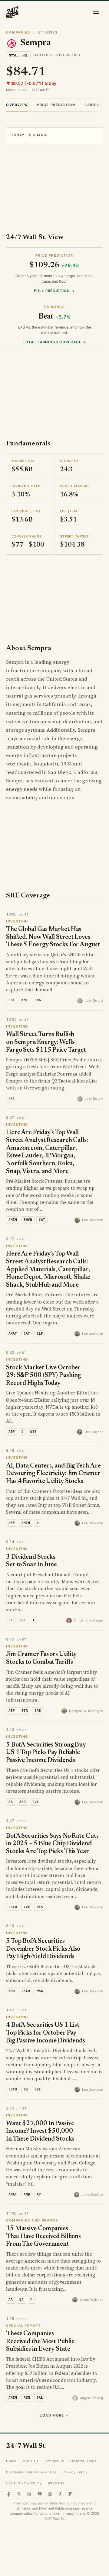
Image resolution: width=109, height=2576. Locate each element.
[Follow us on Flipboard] (71, 2494)
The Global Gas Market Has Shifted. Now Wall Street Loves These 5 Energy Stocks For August (53, 937)
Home (11, 2461)
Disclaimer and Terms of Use (31, 2472)
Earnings (95, 105)
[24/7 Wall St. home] (12, 12)
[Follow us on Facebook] (9, 2494)
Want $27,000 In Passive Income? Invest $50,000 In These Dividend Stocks (40, 2132)
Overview (17, 105)
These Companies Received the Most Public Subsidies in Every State (40, 2342)
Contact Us (54, 2461)
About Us (30, 2461)
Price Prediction (56, 105)
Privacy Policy (75, 2472)
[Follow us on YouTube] (40, 2494)
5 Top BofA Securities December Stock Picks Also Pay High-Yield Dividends (43, 1949)
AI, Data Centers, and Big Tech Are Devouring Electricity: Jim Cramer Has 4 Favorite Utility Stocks (53, 1474)
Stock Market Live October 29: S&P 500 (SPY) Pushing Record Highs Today (43, 1376)
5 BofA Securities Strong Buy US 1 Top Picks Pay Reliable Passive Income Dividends (46, 1753)
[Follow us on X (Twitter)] (19, 2494)
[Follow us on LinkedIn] (29, 2494)
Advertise (56, 2483)
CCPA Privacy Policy (24, 2483)
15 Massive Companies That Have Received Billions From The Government (43, 2237)
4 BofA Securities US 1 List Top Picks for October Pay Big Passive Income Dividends (46, 2033)
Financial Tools (83, 2461)
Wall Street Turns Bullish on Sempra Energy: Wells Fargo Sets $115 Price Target (46, 1042)
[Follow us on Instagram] (50, 2494)
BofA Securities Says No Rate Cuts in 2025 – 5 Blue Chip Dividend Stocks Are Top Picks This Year (52, 1844)
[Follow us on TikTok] (60, 2494)
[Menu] (96, 12)
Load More (54, 2415)
